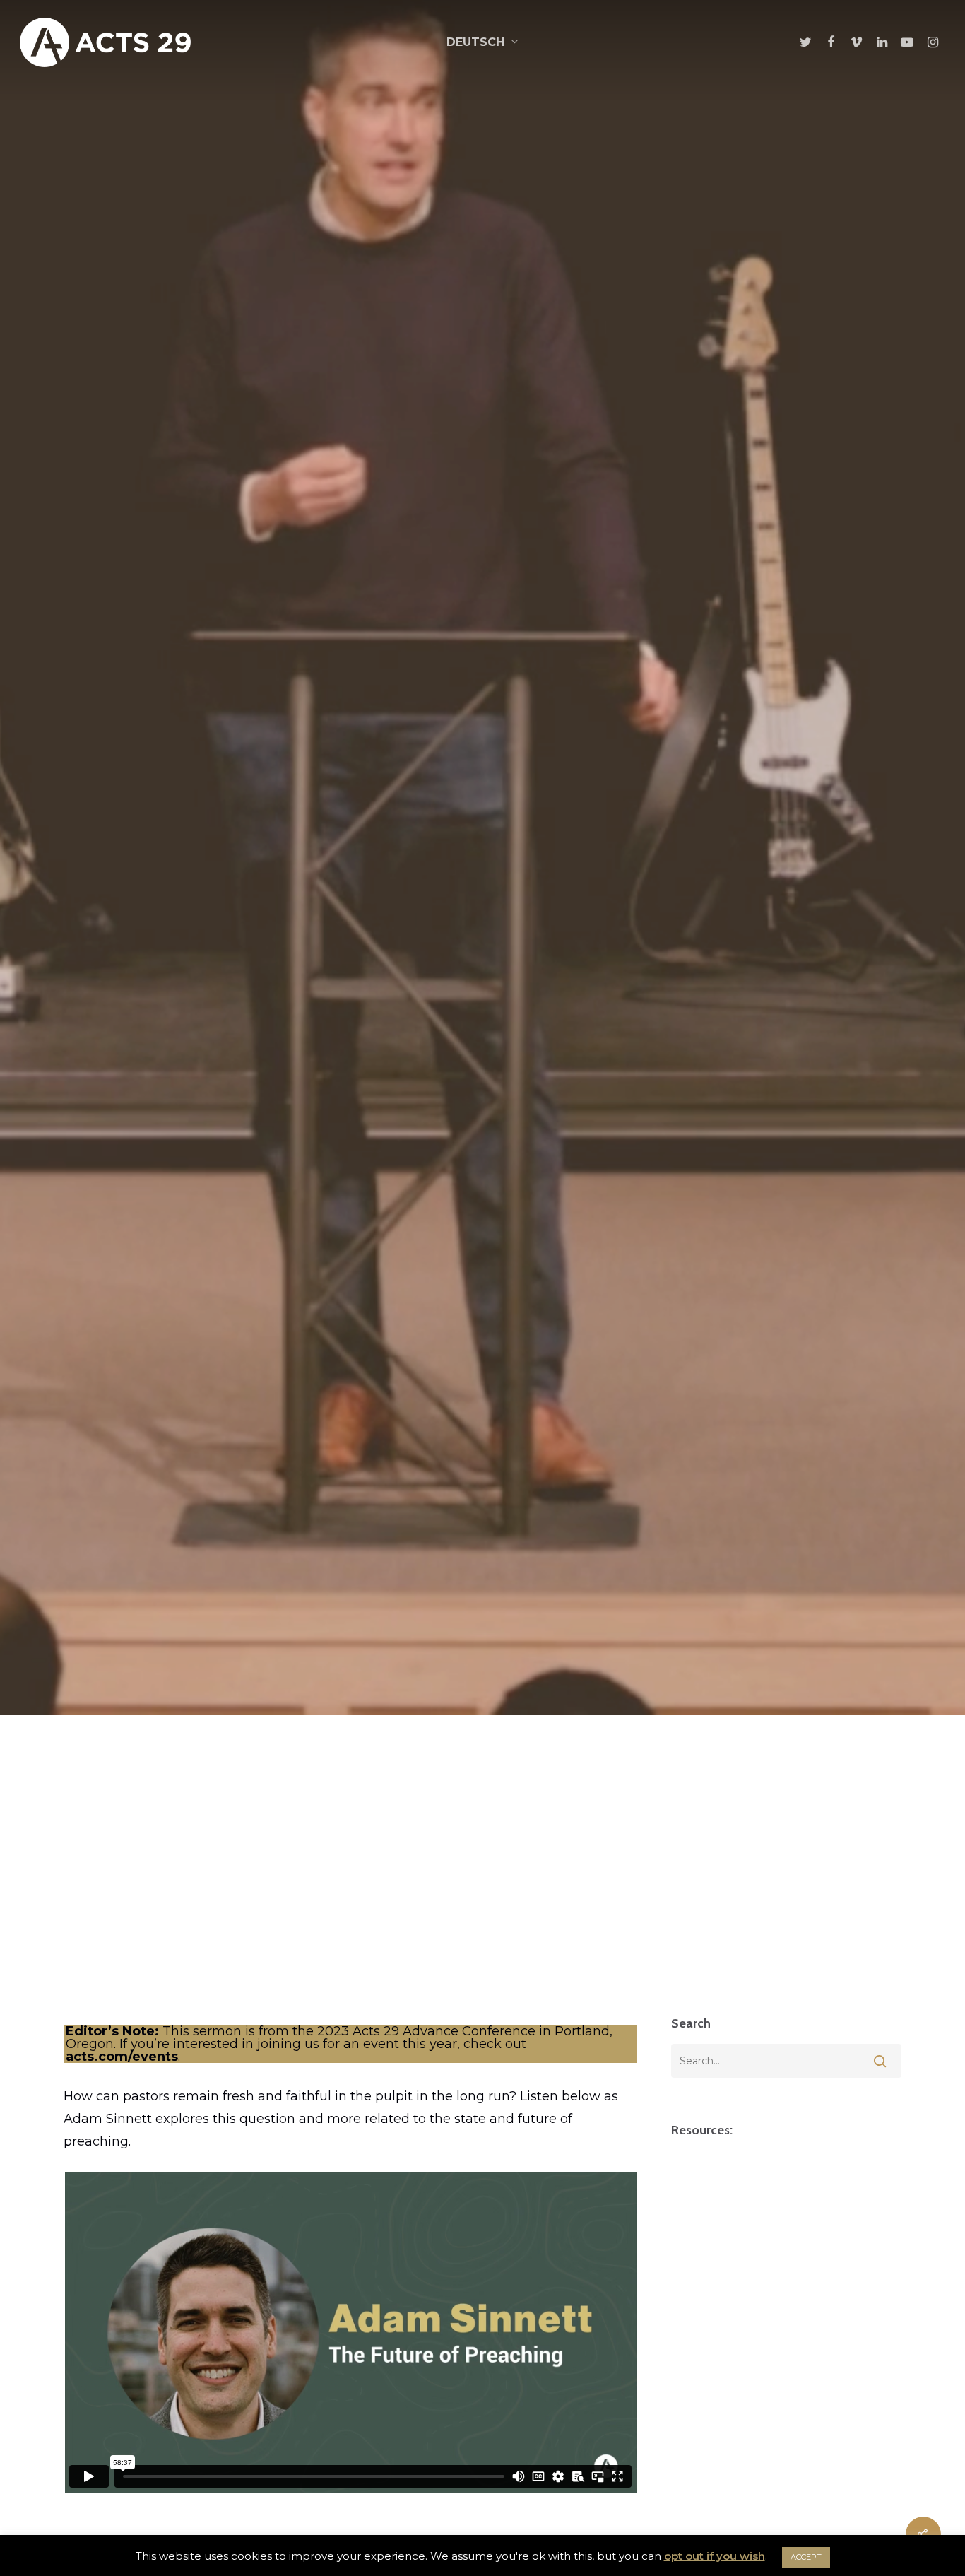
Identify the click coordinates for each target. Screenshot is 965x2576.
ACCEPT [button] (806, 2557)
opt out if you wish (715, 2556)
